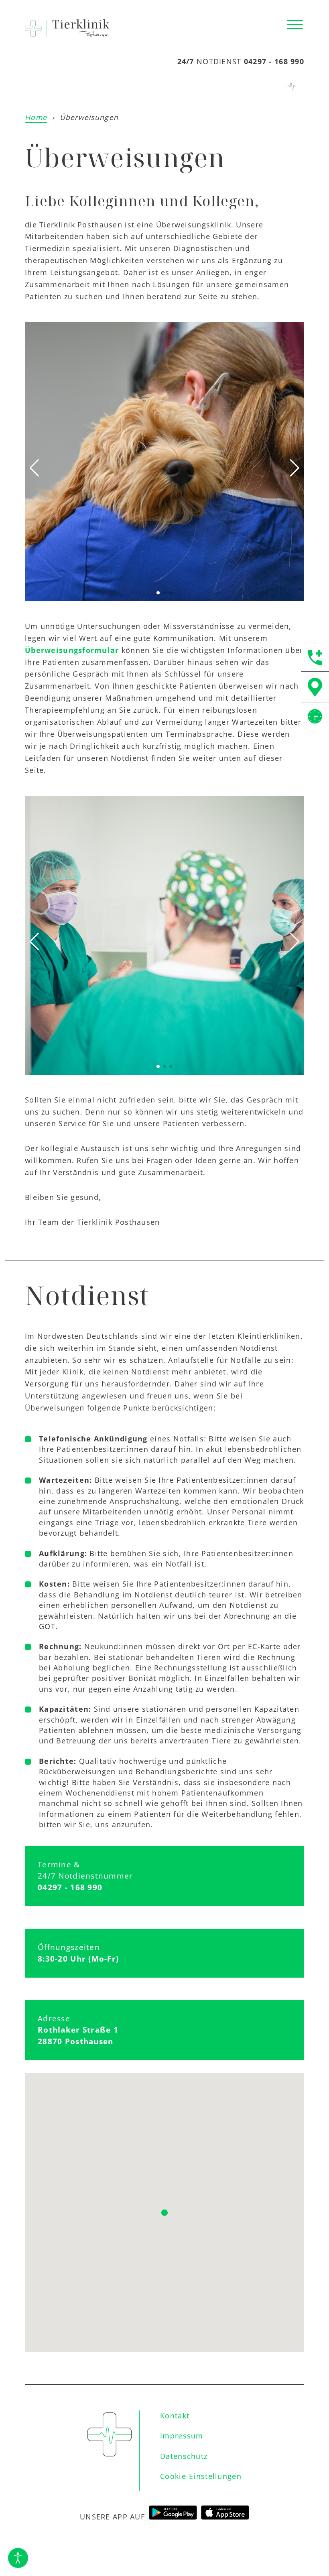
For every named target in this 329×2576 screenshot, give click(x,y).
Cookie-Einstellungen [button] (201, 2476)
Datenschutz (184, 2456)
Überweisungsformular (72, 650)
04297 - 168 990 (274, 61)
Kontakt (175, 2416)
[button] (295, 25)
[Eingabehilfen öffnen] (18, 2558)
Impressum (182, 2436)
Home (36, 117)
